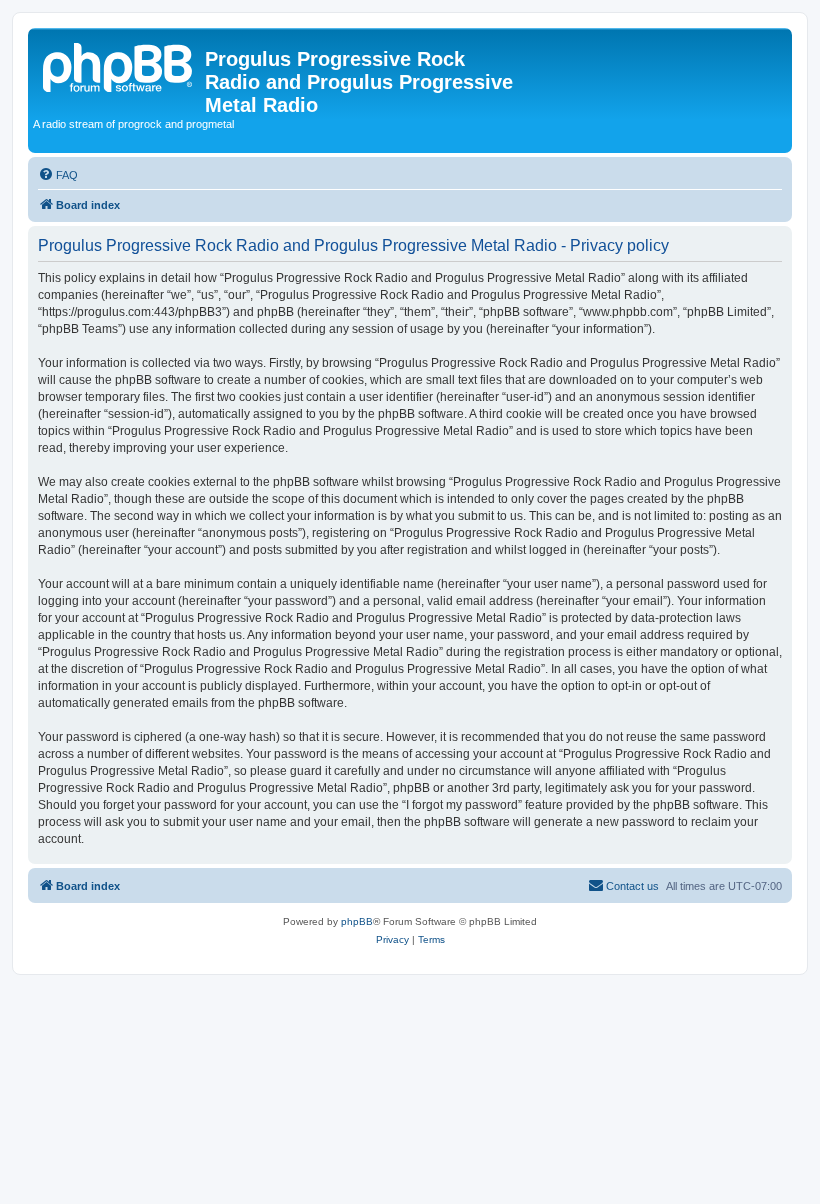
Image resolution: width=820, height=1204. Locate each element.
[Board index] (119, 65)
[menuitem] (58, 175)
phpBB (357, 921)
